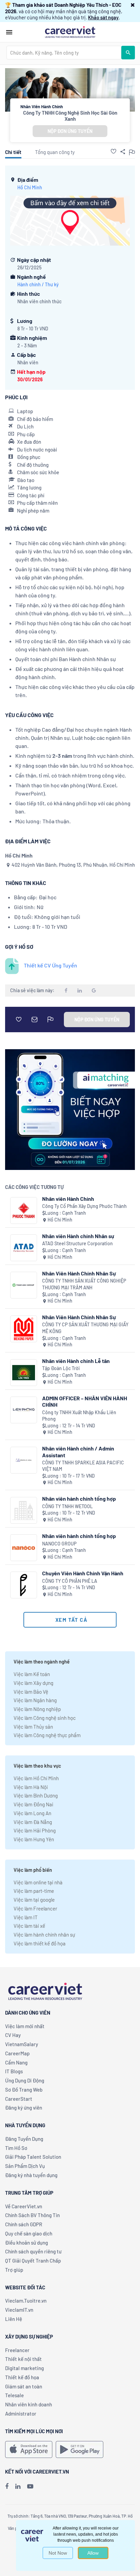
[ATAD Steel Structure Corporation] (24, 1248)
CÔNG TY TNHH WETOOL (67, 1506)
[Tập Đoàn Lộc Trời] (24, 1373)
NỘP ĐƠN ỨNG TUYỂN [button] (70, 131)
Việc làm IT (26, 1917)
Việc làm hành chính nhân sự (44, 1935)
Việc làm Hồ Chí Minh (36, 1778)
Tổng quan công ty (55, 152)
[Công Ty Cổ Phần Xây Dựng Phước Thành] (24, 1210)
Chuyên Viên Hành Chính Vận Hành (83, 1573)
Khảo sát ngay (103, 17)
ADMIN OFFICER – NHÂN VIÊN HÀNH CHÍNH (85, 1401)
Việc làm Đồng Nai (33, 1804)
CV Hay (13, 2035)
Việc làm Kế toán (32, 1674)
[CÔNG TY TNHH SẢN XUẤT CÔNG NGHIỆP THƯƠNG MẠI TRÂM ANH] (24, 1285)
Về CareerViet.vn (24, 2206)
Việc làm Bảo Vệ (31, 1692)
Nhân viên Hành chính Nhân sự (78, 1236)
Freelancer (17, 2350)
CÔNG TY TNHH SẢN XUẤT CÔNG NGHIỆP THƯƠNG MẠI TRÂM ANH (84, 1284)
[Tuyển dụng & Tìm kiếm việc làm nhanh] (70, 32)
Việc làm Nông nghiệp (37, 1709)
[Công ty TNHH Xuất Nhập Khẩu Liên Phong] (24, 1410)
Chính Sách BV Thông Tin (32, 2215)
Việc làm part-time (34, 1891)
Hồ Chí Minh (30, 187)
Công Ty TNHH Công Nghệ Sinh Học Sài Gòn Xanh (70, 116)
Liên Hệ (14, 2319)
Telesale (14, 2395)
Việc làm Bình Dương (36, 1795)
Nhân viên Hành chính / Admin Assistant (78, 1452)
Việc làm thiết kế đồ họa (40, 1943)
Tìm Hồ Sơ (16, 2148)
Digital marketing (24, 2368)
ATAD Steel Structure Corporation (77, 1243)
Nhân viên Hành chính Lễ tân (76, 1361)
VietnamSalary (22, 2044)
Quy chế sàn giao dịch (29, 2233)
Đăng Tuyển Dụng (24, 2139)
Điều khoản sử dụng (27, 2243)
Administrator (21, 2414)
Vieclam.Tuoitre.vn (26, 2301)
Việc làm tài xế (29, 1926)
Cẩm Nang (16, 2062)
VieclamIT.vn (19, 2310)
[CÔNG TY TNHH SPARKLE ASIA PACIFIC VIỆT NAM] (24, 1460)
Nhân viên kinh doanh (29, 2404)
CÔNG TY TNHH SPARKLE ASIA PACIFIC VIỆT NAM (83, 1466)
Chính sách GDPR (24, 2224)
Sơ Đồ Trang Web (24, 2090)
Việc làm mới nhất (25, 2026)
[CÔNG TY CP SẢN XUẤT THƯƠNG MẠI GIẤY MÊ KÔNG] (24, 1329)
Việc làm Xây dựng (33, 1683)
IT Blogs (14, 2071)
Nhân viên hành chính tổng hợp (79, 1498)
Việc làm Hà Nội (31, 1787)
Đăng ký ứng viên (24, 2108)
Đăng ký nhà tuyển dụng (31, 2175)
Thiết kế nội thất (23, 2359)
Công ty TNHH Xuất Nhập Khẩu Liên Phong (79, 1416)
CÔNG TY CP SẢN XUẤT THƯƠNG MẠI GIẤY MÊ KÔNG (85, 1328)
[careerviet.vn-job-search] (29, 2449)
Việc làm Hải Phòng (35, 1830)
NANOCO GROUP (59, 1544)
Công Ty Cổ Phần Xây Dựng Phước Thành (84, 1206)
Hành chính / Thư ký (38, 284)
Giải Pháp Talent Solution (33, 2157)
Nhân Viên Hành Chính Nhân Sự (79, 1273)
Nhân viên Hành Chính (68, 1199)
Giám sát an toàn (24, 2386)
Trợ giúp (14, 2270)
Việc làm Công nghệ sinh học (45, 1718)
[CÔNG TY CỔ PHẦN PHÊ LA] (24, 1585)
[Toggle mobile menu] (9, 32)
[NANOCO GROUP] (24, 1548)
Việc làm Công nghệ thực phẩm (47, 1735)
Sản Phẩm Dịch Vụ (25, 2166)
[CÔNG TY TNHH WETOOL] (24, 1510)
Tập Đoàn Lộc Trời (61, 1368)
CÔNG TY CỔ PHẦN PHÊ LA (70, 1581)
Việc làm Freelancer (35, 1908)
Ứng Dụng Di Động (25, 2080)
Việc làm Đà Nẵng (33, 1822)
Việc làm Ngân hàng (35, 1700)
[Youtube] (30, 2486)
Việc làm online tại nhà (38, 1882)
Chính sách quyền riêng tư (33, 2251)
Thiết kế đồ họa (22, 2377)
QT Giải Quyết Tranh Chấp (33, 2261)
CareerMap (17, 2053)
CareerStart (19, 2099)
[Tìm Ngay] (128, 53)
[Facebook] (7, 2486)
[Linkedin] (18, 2486)
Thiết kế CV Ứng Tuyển (50, 965)
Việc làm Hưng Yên (34, 1839)
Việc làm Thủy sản (33, 1727)
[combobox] (64, 53)
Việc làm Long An (32, 1813)
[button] (133, 5)
